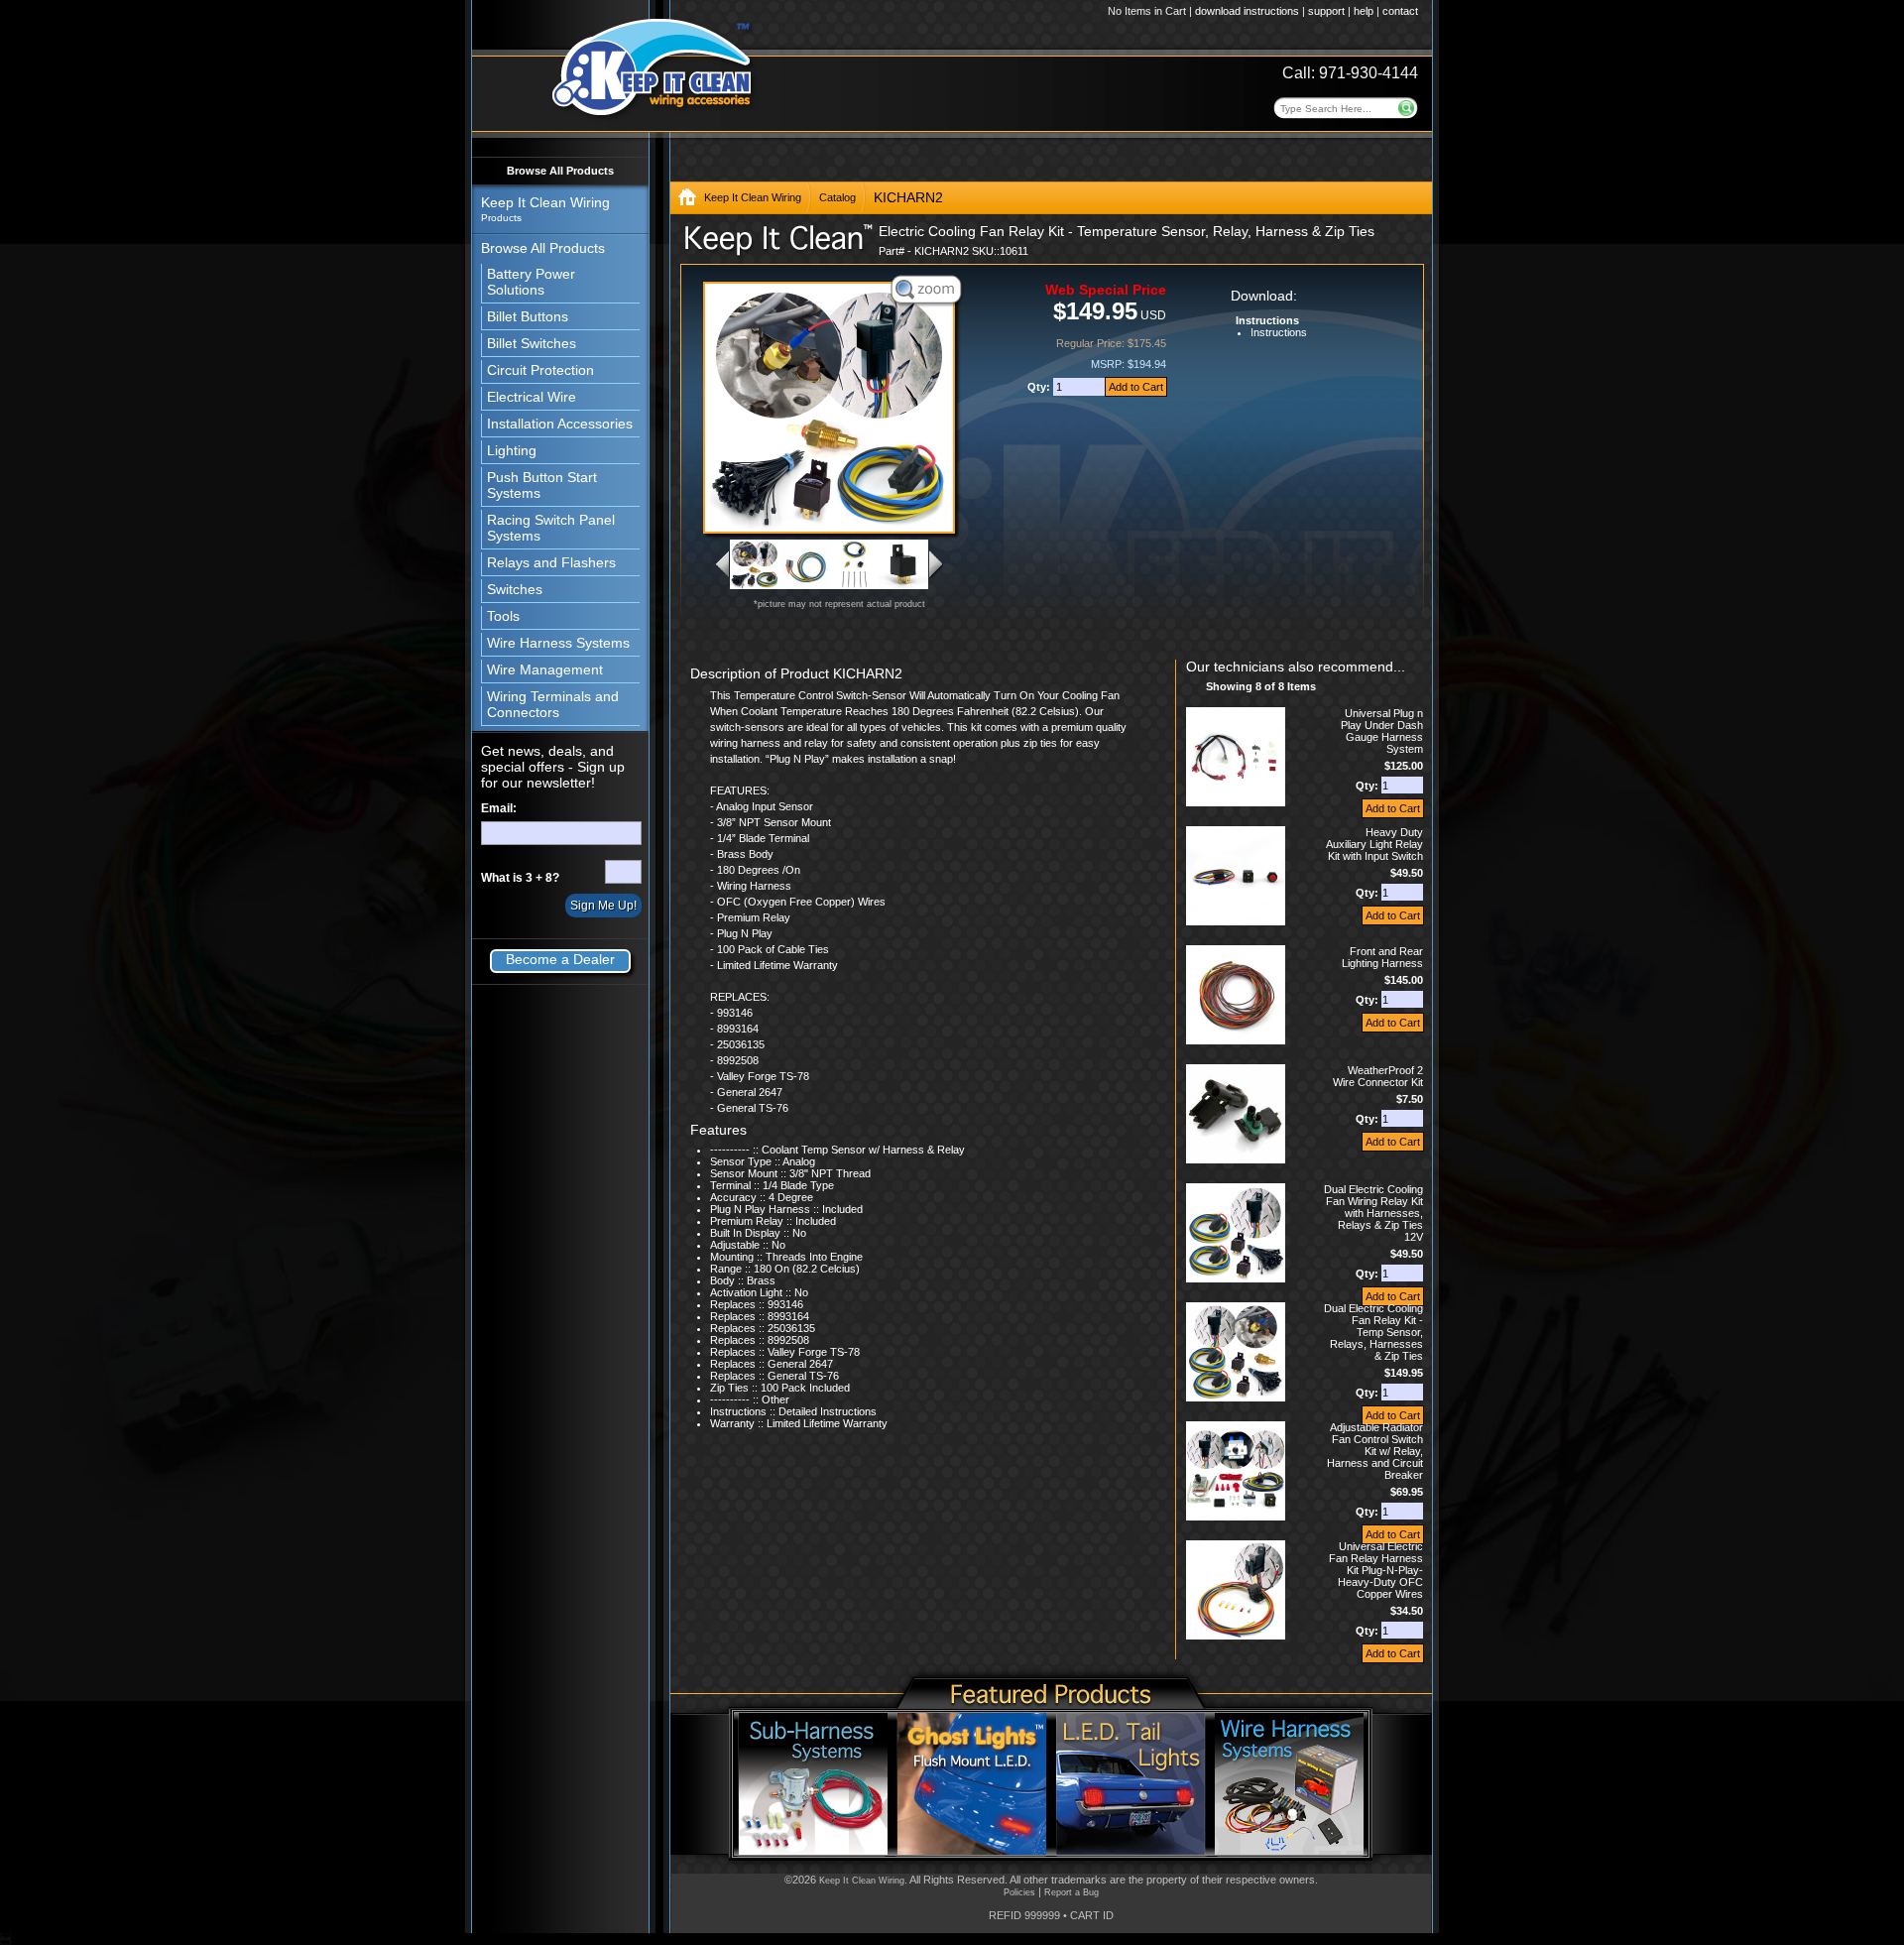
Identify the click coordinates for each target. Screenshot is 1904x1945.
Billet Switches (532, 343)
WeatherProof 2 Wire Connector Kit (1378, 1076)
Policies (1019, 1892)
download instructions (1247, 11)
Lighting (512, 450)
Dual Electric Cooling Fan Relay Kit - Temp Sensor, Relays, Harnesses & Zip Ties (1373, 1332)
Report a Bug (1071, 1892)
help (1364, 11)
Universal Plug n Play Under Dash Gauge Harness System (1382, 731)
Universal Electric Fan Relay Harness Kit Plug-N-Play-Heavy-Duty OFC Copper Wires (1376, 1570)
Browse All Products (560, 171)
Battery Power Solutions (531, 282)
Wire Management (545, 669)
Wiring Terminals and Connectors (553, 704)
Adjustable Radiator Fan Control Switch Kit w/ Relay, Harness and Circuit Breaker (1375, 1451)
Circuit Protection (540, 370)
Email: (499, 808)
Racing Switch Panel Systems (551, 528)
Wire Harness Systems (558, 643)
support (1326, 11)
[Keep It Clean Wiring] (687, 201)
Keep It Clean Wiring (753, 197)
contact (1400, 11)
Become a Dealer (560, 959)
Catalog (837, 197)
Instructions (1279, 332)
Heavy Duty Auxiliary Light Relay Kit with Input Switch (1374, 844)
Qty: (1040, 387)
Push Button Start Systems (542, 485)
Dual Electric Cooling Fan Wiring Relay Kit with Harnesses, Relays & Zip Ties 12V (1373, 1213)
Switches (515, 589)
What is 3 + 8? (520, 878)
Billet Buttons (528, 316)
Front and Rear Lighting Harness (1382, 957)
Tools (503, 616)
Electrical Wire (532, 397)
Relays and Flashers (551, 562)
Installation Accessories (560, 424)
